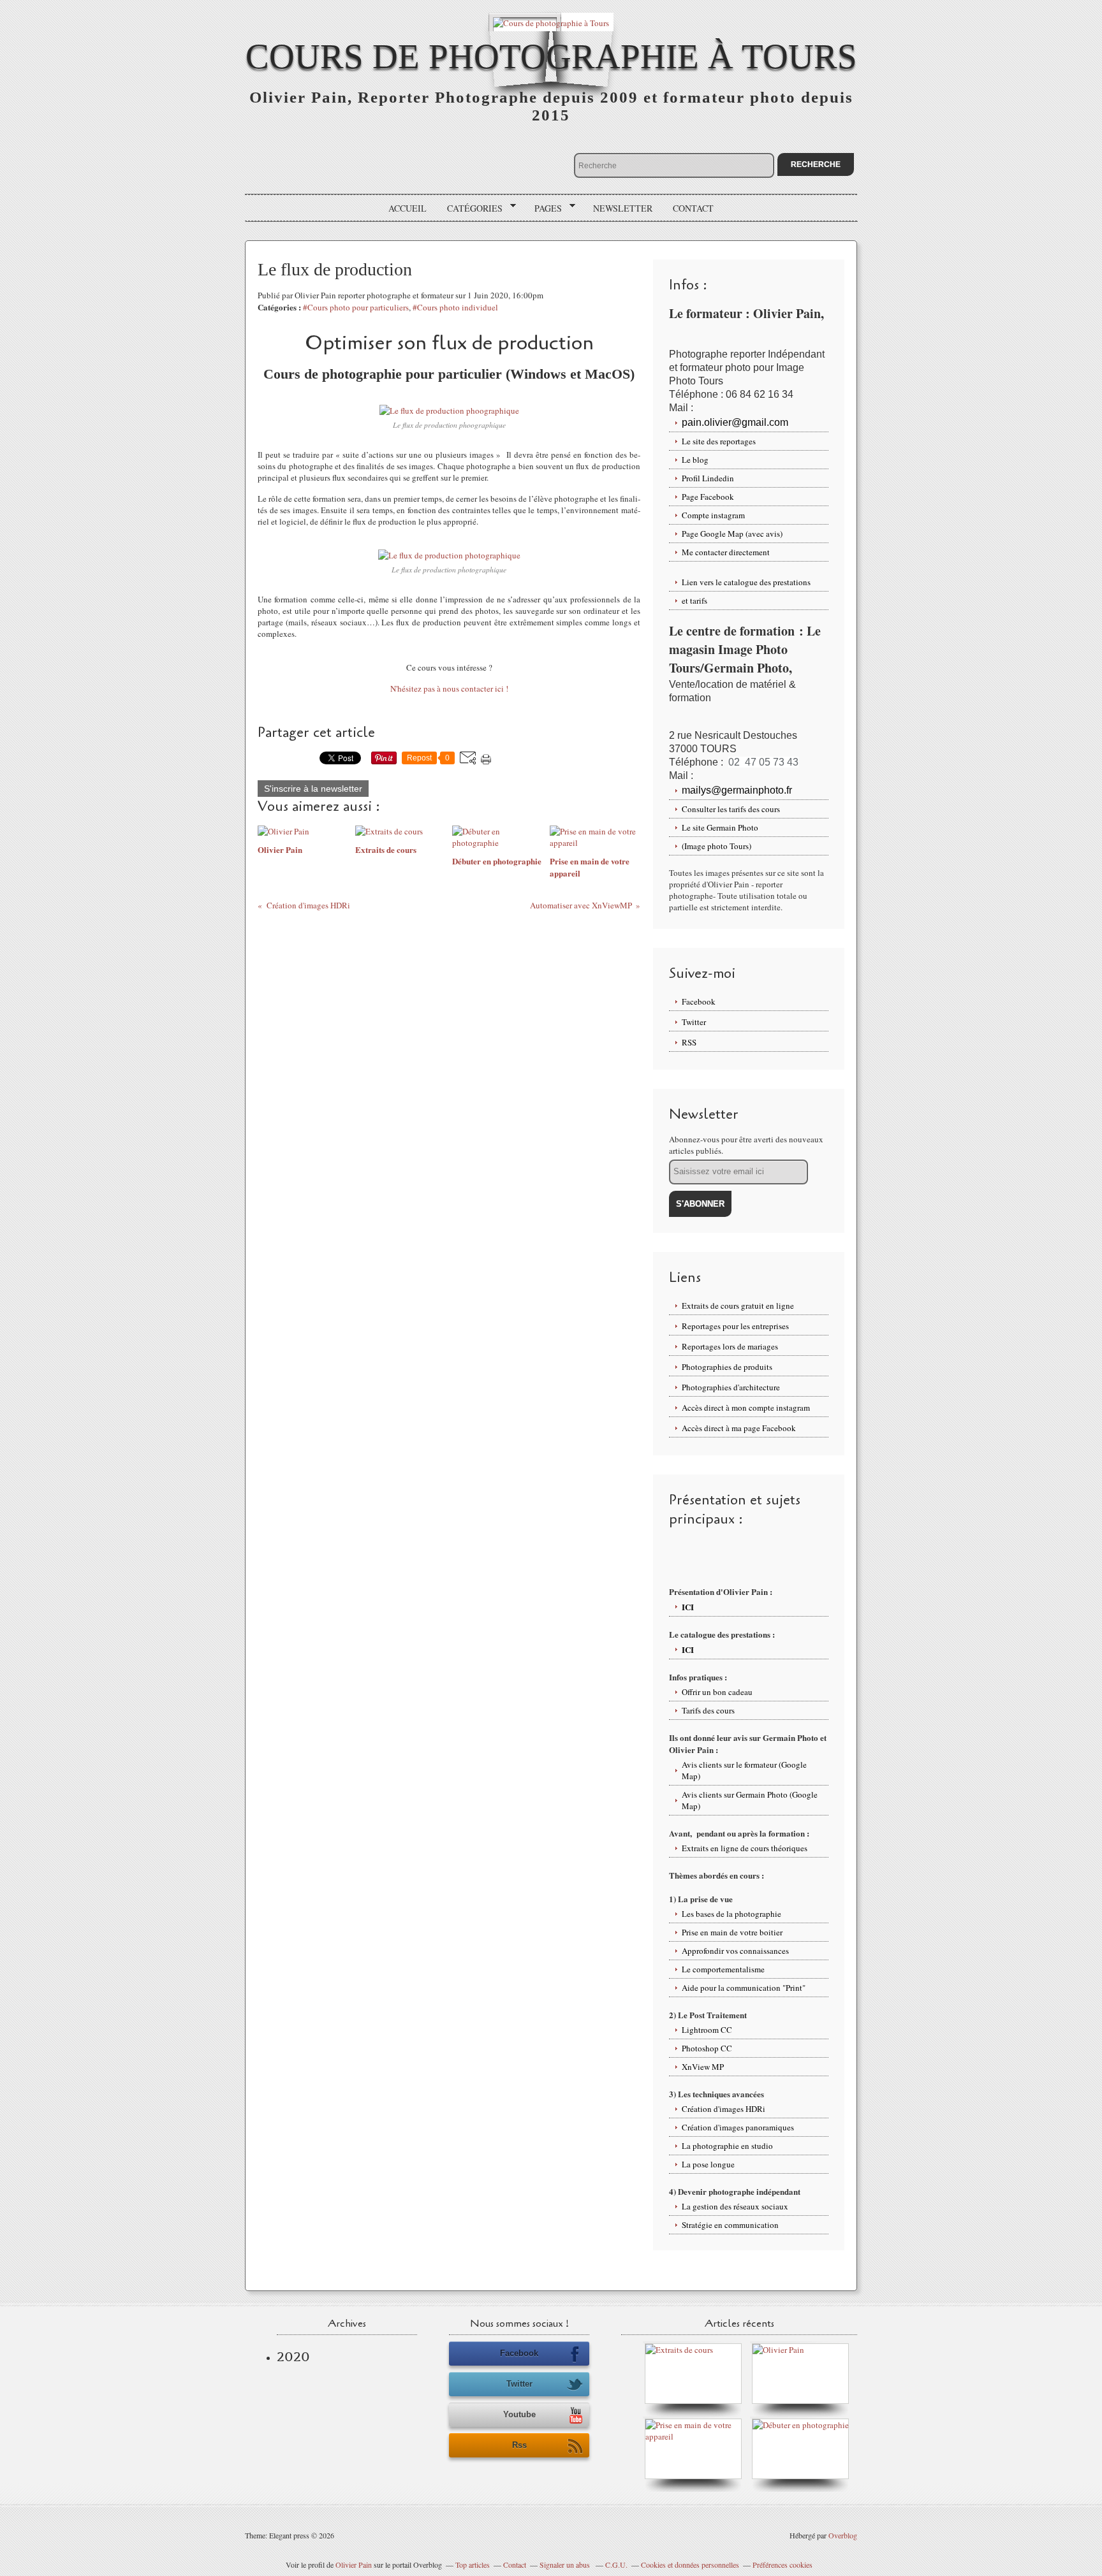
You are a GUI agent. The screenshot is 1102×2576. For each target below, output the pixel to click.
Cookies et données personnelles (690, 2565)
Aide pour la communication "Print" (744, 1988)
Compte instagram (713, 515)
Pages (544, 208)
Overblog (843, 2535)
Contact (693, 208)
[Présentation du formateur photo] (778, 2350)
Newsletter (623, 208)
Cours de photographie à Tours (551, 56)
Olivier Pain (354, 2565)
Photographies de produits (727, 1367)
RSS (689, 1042)
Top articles (473, 2565)
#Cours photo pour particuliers (356, 307)
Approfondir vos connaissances (735, 1951)
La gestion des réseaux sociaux (735, 2206)
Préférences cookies (782, 2565)
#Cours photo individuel (455, 307)
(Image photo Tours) (716, 846)
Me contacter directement (726, 552)
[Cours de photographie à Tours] (551, 22)
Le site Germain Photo (720, 827)
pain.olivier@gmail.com (735, 422)
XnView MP (703, 2067)
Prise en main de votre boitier (732, 1932)
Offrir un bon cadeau (717, 1692)
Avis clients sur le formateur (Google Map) (744, 1770)
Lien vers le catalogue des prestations (746, 582)
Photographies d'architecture (731, 1387)
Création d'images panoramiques (738, 2127)
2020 (293, 2357)
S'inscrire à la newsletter (313, 789)
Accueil (408, 208)
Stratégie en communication (730, 2225)
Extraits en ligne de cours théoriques (745, 1848)
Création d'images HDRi (724, 2109)
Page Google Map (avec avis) (732, 534)
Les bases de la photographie (731, 1914)
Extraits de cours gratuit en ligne (738, 1306)
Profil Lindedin (708, 478)
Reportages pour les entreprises (735, 1326)
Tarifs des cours (708, 1710)
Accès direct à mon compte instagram (746, 1408)
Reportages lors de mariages (730, 1346)
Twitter (694, 1022)
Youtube (519, 2414)
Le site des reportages (719, 441)
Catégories (470, 208)
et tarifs (694, 600)
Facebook (699, 1001)
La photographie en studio (727, 2146)
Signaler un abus (566, 2565)
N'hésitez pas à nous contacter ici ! (449, 688)
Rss (519, 2445)
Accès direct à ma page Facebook (739, 1428)
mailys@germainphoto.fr (737, 790)
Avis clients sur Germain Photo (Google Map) (750, 1800)
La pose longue (708, 2164)
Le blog (695, 460)
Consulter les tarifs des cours (731, 809)
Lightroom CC (707, 2030)
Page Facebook (708, 497)
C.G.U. (616, 2565)
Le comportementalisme (723, 1969)
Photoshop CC (707, 2048)
